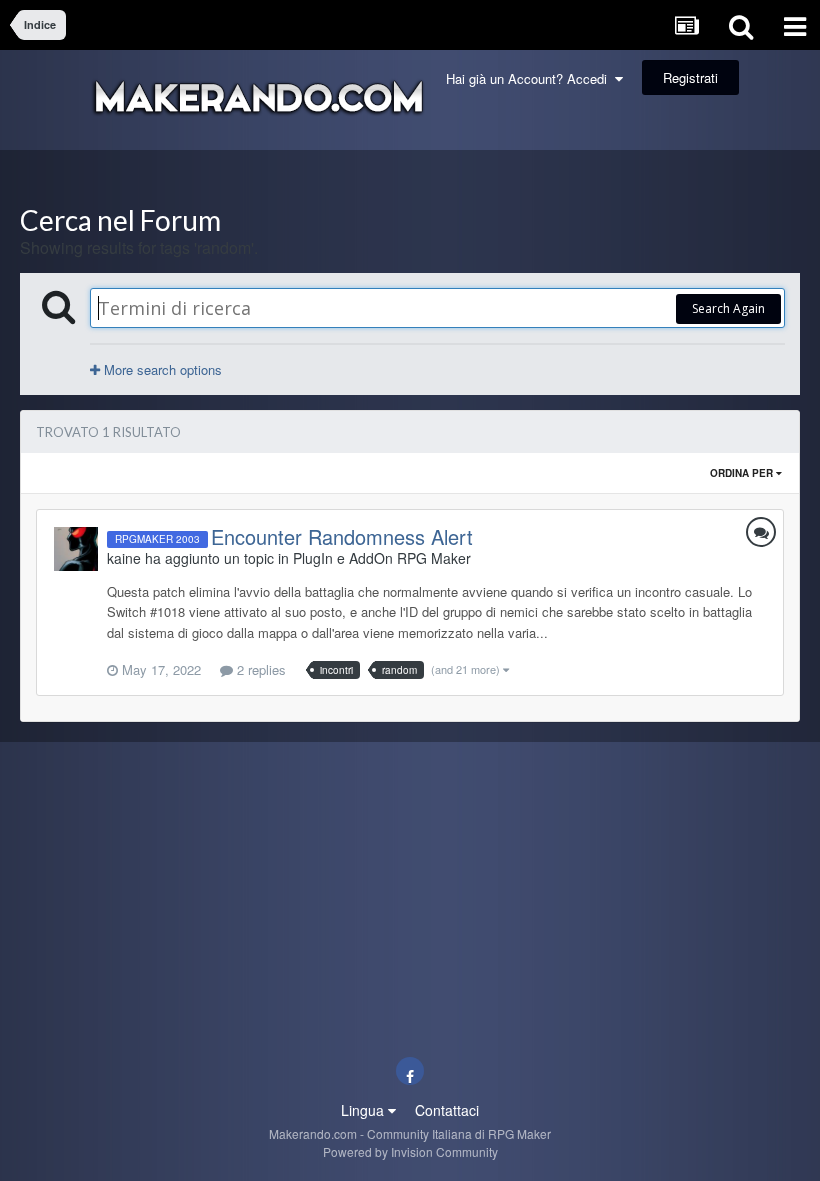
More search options (161, 369)
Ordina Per (743, 473)
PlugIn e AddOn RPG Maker (382, 558)
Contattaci (447, 1110)
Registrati (690, 77)
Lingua (364, 1110)
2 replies (259, 669)
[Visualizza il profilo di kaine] (76, 549)
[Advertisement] (410, 177)
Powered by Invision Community (410, 1151)
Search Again (728, 308)
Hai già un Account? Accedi (530, 78)
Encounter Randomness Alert (342, 536)
